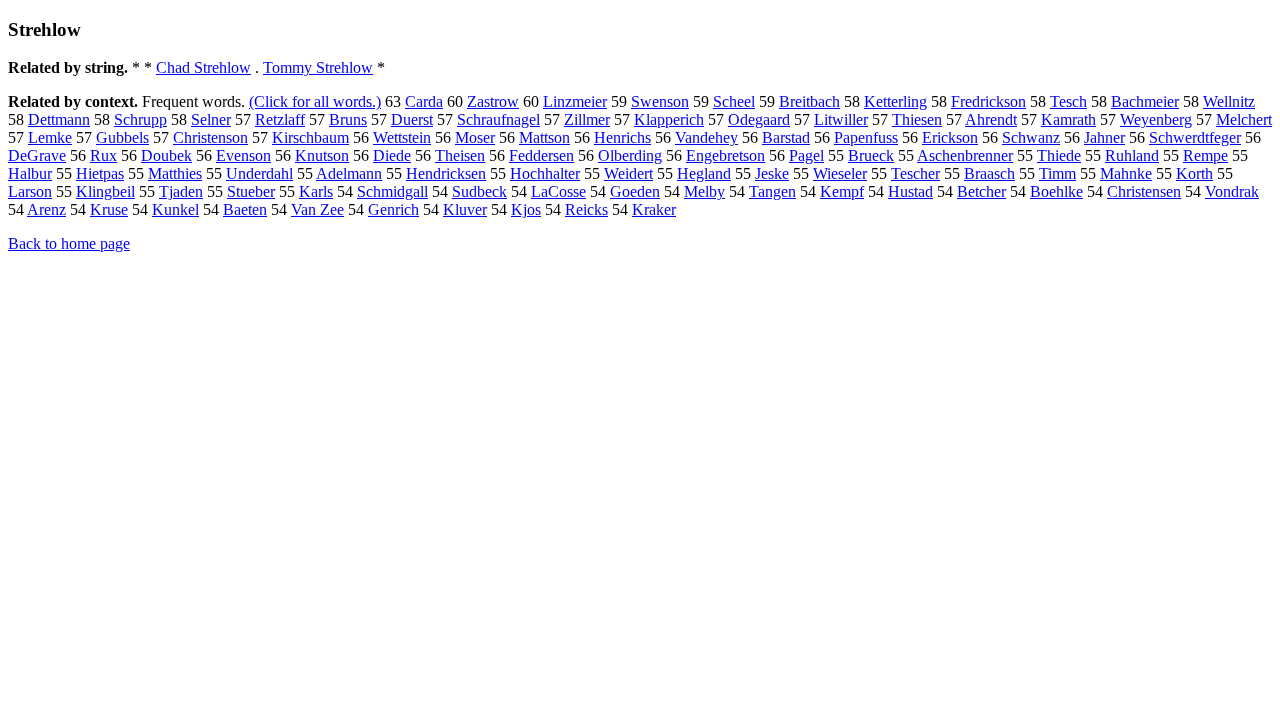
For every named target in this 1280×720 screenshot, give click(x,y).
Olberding (630, 155)
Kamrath (1068, 119)
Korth (1194, 173)
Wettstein (402, 137)
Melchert (1244, 119)
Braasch (989, 173)
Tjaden (181, 191)
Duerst (412, 119)
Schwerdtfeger (1195, 137)
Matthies (175, 173)
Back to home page (69, 243)
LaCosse (558, 191)
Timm (1057, 173)
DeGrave (37, 155)
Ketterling (895, 101)
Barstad (786, 137)
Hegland (704, 173)
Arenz (46, 209)
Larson (30, 191)
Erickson (950, 137)
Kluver (465, 209)
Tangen (772, 191)
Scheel (734, 101)
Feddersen (541, 155)
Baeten (245, 209)
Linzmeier (575, 101)
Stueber (251, 191)
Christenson (210, 137)
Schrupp (140, 119)
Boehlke (1056, 191)
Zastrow (493, 101)
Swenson (660, 101)
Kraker (654, 209)
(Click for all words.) (315, 101)
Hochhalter (545, 173)
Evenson (243, 155)
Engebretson (725, 155)
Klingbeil (105, 191)
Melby (704, 191)
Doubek (166, 155)
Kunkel (175, 209)
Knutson (322, 155)
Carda (424, 101)
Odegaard (759, 119)
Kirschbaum (310, 137)
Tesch (1068, 101)
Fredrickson (988, 101)
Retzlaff (280, 119)
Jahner (1104, 137)
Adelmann (349, 173)
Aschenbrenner (965, 155)
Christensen (1144, 191)
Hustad (910, 191)
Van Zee (317, 209)
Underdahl (259, 173)
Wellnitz (1229, 101)
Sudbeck (479, 191)
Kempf (842, 191)
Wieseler (840, 173)
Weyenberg (1156, 119)
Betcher (981, 191)
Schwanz (1031, 137)
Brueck (871, 155)
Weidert (628, 173)
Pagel (806, 155)
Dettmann (59, 119)
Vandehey (706, 137)
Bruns (348, 119)
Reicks (586, 209)
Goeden (635, 191)
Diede (392, 155)
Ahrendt (991, 119)
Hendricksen (446, 173)
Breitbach (809, 101)
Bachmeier (1145, 101)
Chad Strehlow (203, 67)
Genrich (393, 209)
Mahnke (1126, 173)
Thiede (1059, 155)
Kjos (526, 209)
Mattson (544, 137)
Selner (211, 119)
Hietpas (100, 173)
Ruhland (1132, 155)
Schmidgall (392, 191)
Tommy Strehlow (318, 67)
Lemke (50, 137)
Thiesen (917, 119)
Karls (316, 191)
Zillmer (587, 119)
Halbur (30, 173)
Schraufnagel (498, 119)
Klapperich (669, 119)
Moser (475, 137)
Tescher (915, 173)
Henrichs (622, 137)
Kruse (109, 209)
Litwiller (841, 119)
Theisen (460, 155)
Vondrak (1232, 191)
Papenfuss (866, 137)
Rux (103, 155)
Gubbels (122, 137)
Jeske (772, 173)
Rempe (1205, 155)
